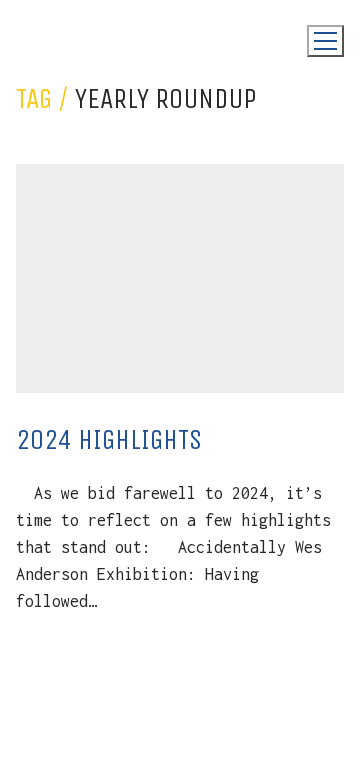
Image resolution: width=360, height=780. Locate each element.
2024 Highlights (109, 439)
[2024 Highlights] (180, 279)
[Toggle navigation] (325, 41)
